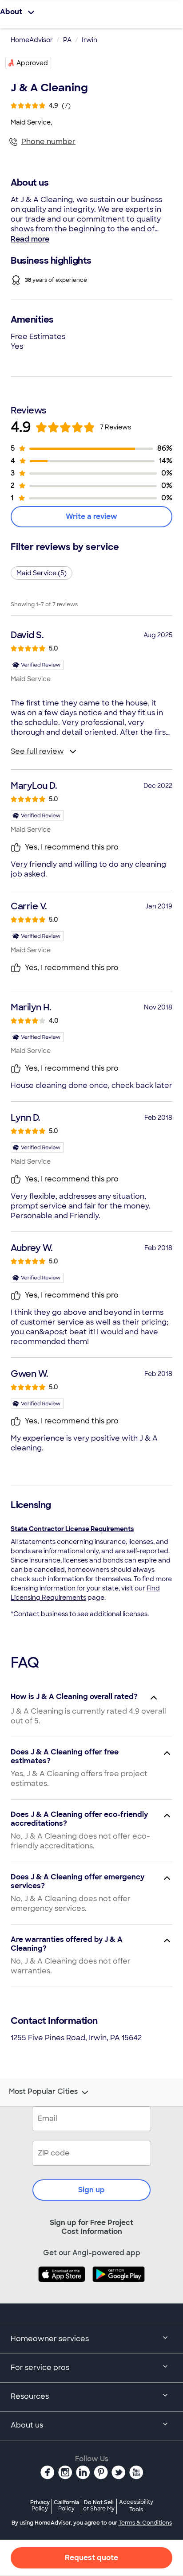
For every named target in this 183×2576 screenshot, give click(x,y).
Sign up (91, 2190)
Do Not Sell (99, 2505)
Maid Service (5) (42, 573)
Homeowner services (50, 2339)
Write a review (91, 516)
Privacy (40, 2505)
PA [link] (67, 40)
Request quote (91, 2558)
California (66, 2505)
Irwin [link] (90, 40)
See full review (37, 751)
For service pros (40, 2368)
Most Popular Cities (43, 2092)
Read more (30, 239)
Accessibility (136, 2506)
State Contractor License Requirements (72, 1529)
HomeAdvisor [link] (32, 40)
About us (27, 2425)
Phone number (48, 142)
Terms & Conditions (145, 2523)
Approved (32, 63)
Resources (30, 2396)
